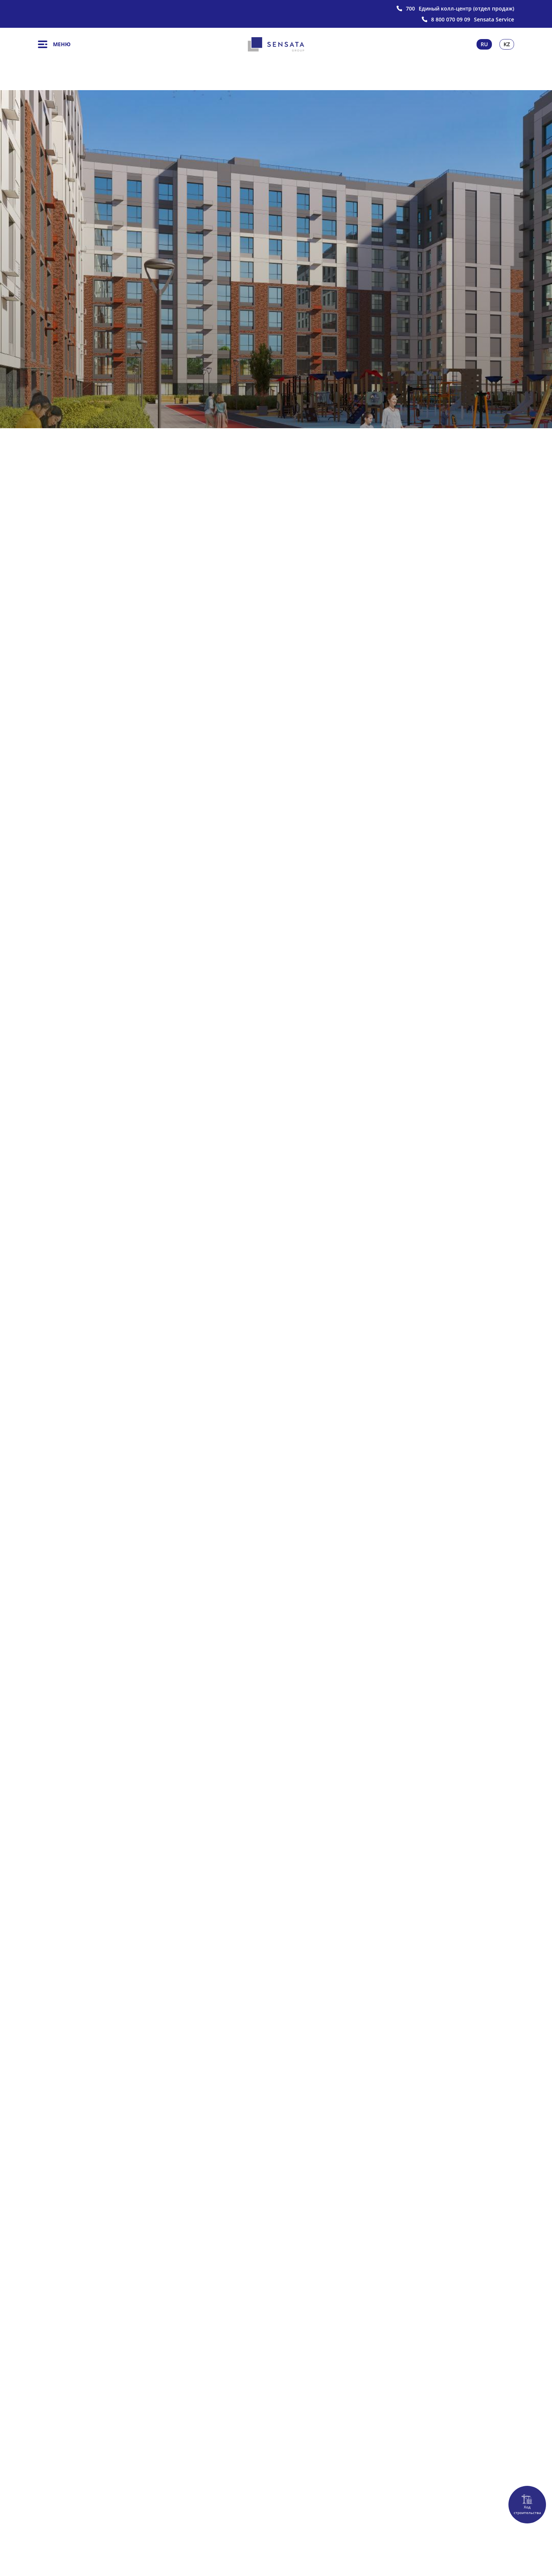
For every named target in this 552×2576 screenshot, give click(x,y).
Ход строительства (527, 2510)
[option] (276, 259)
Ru (484, 44)
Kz (507, 44)
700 (410, 9)
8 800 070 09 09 (451, 20)
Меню (62, 44)
